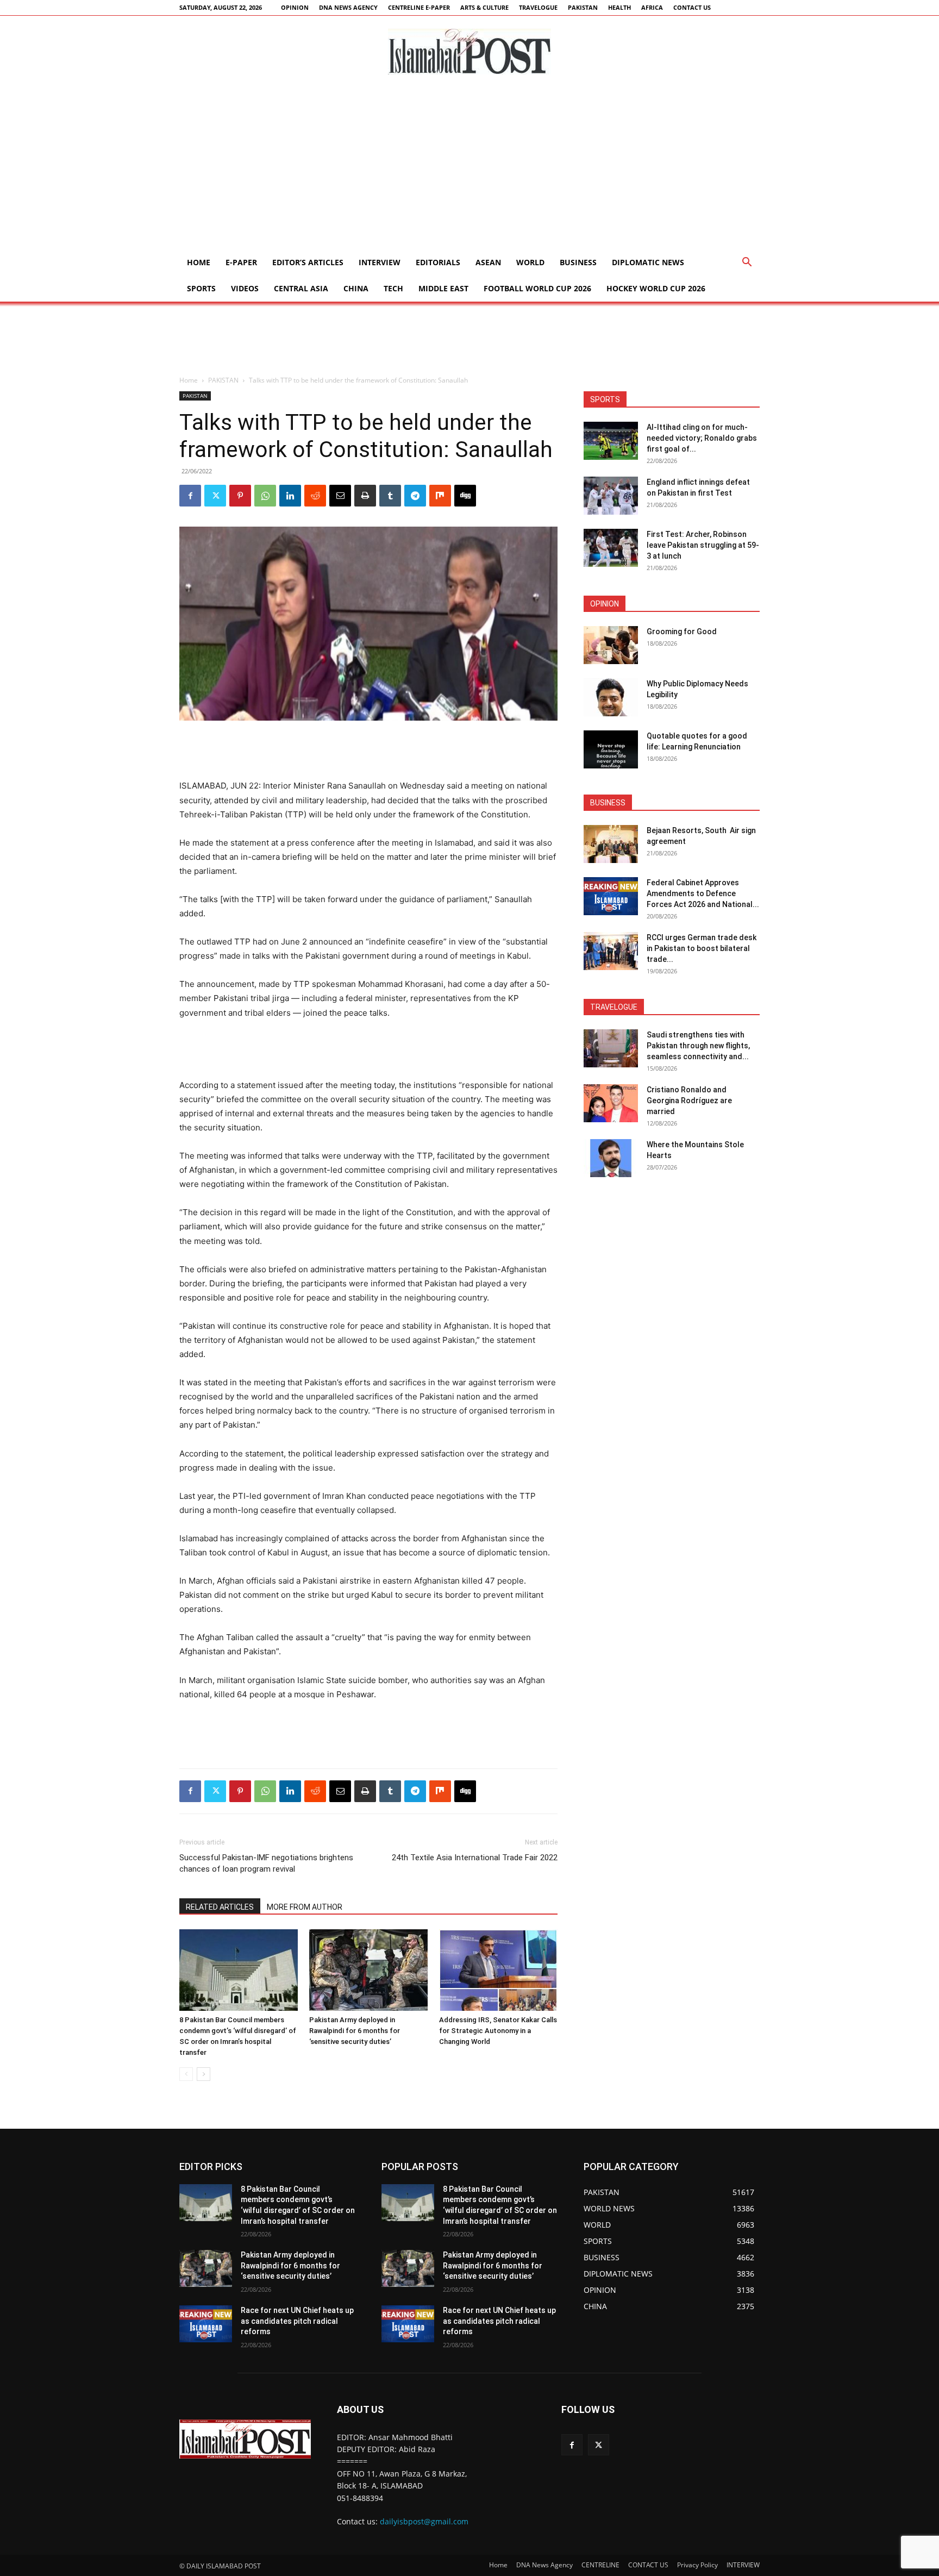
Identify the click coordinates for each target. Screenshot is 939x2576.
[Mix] (440, 496)
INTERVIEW (380, 262)
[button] (747, 263)
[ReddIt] (315, 496)
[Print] (365, 496)
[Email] (340, 496)
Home (199, 262)
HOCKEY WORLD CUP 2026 (656, 288)
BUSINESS (578, 262)
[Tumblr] (390, 496)
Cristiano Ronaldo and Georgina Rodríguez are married (689, 1101)
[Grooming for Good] (611, 645)
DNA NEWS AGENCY (348, 7)
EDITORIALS (438, 262)
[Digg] (465, 496)
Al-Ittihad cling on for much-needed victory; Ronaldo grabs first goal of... (702, 438)
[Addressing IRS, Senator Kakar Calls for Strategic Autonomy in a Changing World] (498, 1970)
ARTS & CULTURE (484, 7)
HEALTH (619, 7)
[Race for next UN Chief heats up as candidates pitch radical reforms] (206, 2324)
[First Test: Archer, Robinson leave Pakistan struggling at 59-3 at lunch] (611, 548)
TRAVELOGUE (538, 7)
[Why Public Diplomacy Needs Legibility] (611, 697)
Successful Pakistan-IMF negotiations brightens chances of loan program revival (266, 1863)
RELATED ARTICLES (220, 1907)
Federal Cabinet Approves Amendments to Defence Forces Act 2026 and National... (703, 893)
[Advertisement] (469, 168)
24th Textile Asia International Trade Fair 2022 (475, 1858)
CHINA (356, 288)
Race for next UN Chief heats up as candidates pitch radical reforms (297, 2321)
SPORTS (201, 288)
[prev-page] (186, 2074)
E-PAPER (241, 262)
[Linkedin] (290, 496)
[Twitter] (215, 496)
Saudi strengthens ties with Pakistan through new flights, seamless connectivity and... (698, 1046)
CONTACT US (692, 7)
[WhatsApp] (265, 496)
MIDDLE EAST (443, 288)
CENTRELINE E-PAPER (419, 7)
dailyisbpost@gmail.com (424, 2521)
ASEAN (488, 262)
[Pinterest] (240, 496)
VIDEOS (245, 288)
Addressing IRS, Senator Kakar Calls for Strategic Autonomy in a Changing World (498, 2031)
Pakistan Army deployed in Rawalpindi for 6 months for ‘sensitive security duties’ (355, 2031)
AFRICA (652, 7)
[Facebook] (190, 496)
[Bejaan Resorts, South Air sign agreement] (611, 844)
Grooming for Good (682, 632)
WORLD (530, 262)
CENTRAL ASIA (301, 288)
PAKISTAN (583, 7)
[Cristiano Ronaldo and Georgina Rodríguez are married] (611, 1103)
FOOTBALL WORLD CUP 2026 (537, 288)
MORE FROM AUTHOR (305, 1907)
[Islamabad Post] (469, 52)
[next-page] (204, 2074)
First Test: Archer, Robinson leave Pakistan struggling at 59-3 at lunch (703, 545)
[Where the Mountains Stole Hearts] (611, 1158)
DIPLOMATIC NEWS (648, 262)
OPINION (295, 7)
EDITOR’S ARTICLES (308, 262)
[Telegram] (415, 496)
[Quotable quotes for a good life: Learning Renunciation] (611, 749)
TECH (393, 288)
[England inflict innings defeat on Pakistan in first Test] (611, 496)
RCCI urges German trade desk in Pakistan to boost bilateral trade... (702, 948)
